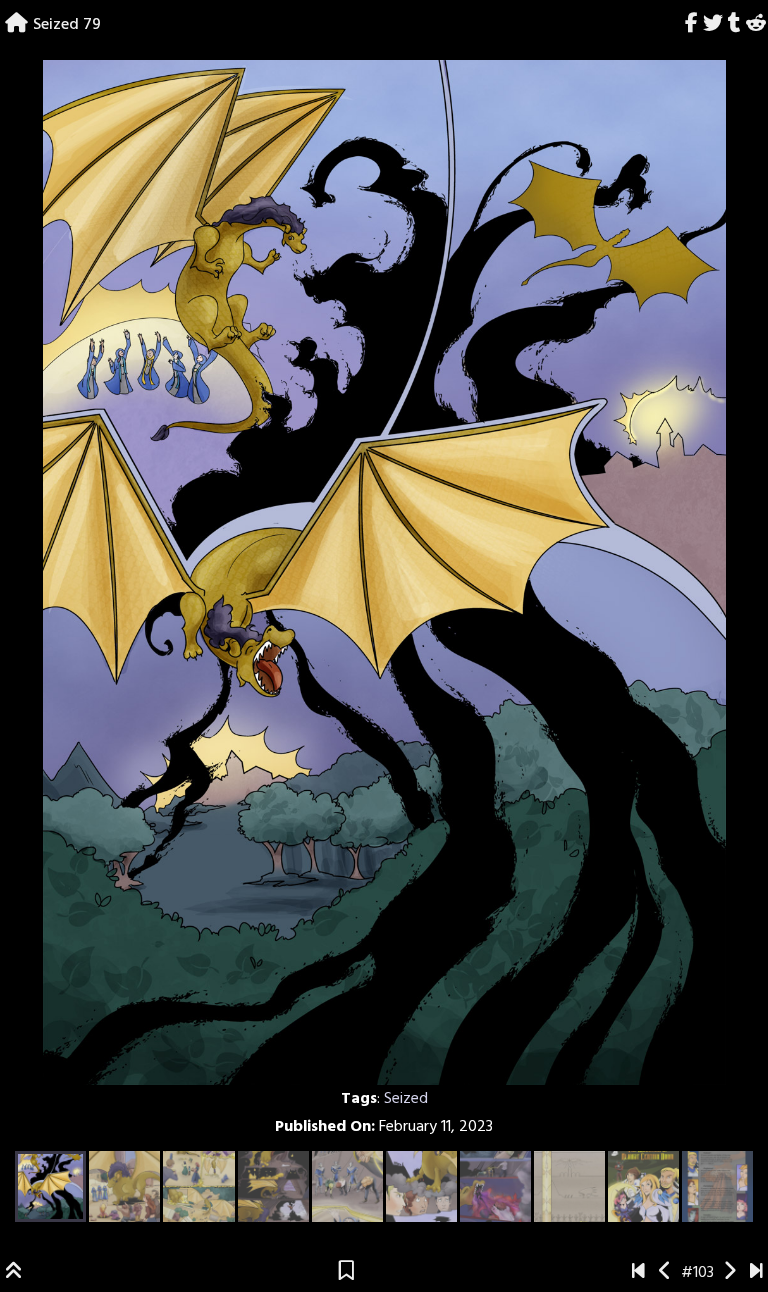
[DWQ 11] (756, 1273)
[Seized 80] (729, 1273)
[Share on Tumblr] (734, 25)
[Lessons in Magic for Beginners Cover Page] (638, 1273)
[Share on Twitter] (713, 25)
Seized (406, 1099)
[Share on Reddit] (755, 25)
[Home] (16, 25)
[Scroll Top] (14, 1273)
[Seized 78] (665, 1273)
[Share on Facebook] (692, 25)
